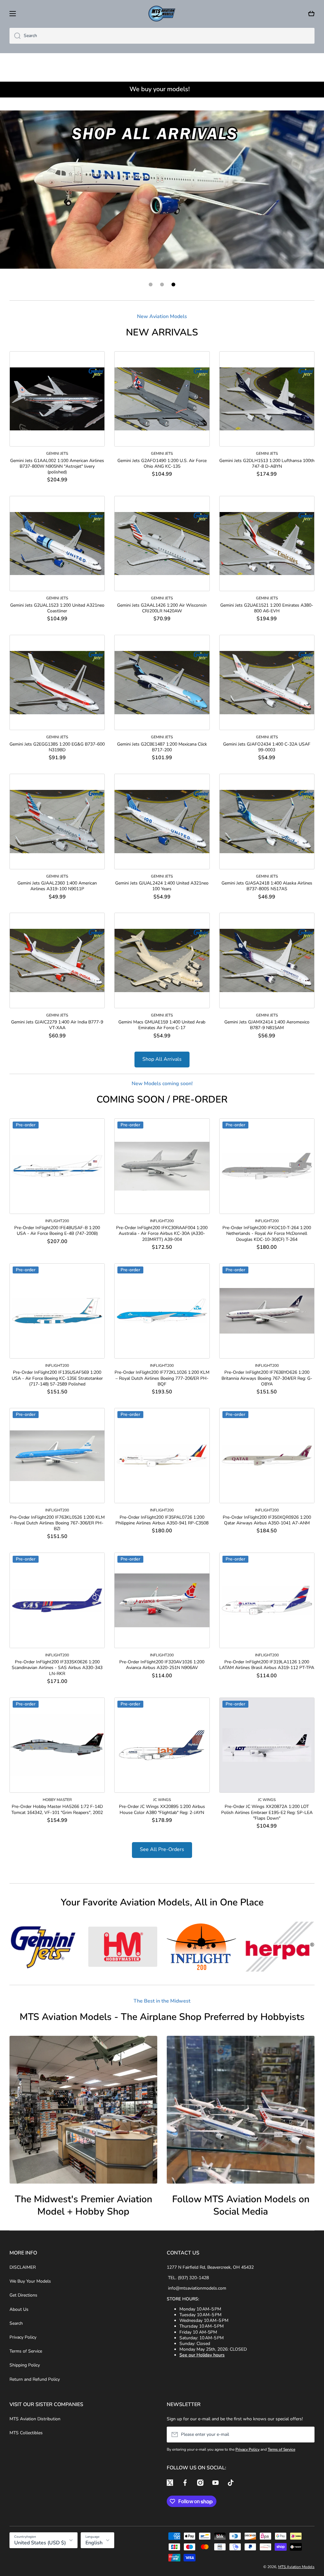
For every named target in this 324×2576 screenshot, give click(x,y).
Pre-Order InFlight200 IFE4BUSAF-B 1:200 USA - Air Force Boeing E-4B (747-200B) (57, 1231)
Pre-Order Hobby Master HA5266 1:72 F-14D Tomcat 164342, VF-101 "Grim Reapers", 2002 (57, 1810)
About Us (19, 2309)
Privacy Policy (23, 2337)
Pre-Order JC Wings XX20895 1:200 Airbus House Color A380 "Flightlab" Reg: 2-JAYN (162, 1810)
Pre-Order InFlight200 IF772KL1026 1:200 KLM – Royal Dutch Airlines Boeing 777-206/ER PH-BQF (162, 1379)
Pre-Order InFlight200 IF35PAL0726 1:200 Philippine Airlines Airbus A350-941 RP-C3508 (162, 1520)
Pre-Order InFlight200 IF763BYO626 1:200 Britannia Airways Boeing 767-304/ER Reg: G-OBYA (267, 1379)
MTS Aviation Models (296, 2567)
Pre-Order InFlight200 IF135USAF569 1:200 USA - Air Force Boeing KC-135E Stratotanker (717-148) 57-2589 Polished (57, 1379)
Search (16, 2323)
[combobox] (162, 36)
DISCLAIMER (23, 2267)
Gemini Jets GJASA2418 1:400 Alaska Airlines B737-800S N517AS (267, 886)
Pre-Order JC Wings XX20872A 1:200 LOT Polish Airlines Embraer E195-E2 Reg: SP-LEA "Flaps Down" (267, 1813)
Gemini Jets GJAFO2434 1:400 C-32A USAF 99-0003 (267, 747)
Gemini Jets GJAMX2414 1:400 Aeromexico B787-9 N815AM (267, 1025)
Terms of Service (26, 2351)
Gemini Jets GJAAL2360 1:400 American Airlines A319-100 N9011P (57, 886)
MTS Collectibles (26, 2433)
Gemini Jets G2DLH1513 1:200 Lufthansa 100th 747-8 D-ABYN (267, 464)
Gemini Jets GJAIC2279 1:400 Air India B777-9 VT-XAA (57, 1025)
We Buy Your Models (30, 2281)
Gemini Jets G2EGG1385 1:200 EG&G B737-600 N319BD (57, 747)
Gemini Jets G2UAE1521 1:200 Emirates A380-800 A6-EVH (267, 608)
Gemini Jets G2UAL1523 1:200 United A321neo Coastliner (57, 608)
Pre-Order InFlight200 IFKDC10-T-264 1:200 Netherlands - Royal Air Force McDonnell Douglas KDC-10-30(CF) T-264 (267, 1234)
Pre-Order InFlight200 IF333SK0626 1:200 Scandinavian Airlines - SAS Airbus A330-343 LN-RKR (57, 1668)
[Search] (15, 36)
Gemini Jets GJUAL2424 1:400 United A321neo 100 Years (162, 886)
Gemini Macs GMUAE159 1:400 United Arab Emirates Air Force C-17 (162, 1025)
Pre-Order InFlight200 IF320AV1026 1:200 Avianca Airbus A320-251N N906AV (162, 1665)
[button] (311, 14)
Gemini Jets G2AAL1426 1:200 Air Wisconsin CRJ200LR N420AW (162, 608)
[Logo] (162, 14)
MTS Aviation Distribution (35, 2419)
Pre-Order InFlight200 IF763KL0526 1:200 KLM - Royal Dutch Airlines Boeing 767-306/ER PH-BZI (57, 1523)
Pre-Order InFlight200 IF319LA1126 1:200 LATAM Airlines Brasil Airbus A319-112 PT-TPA (267, 1665)
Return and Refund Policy (35, 2379)
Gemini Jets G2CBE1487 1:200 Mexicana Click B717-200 (162, 747)
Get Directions (23, 2295)
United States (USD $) (40, 2543)
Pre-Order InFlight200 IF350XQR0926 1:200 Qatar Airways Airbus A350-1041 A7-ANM (267, 1520)
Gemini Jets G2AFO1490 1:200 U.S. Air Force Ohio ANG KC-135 (162, 464)
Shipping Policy (25, 2365)
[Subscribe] (307, 2435)
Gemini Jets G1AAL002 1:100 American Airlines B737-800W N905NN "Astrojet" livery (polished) (57, 466)
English (94, 2543)
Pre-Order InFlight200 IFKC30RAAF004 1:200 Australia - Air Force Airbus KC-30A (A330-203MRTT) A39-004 (162, 1234)
